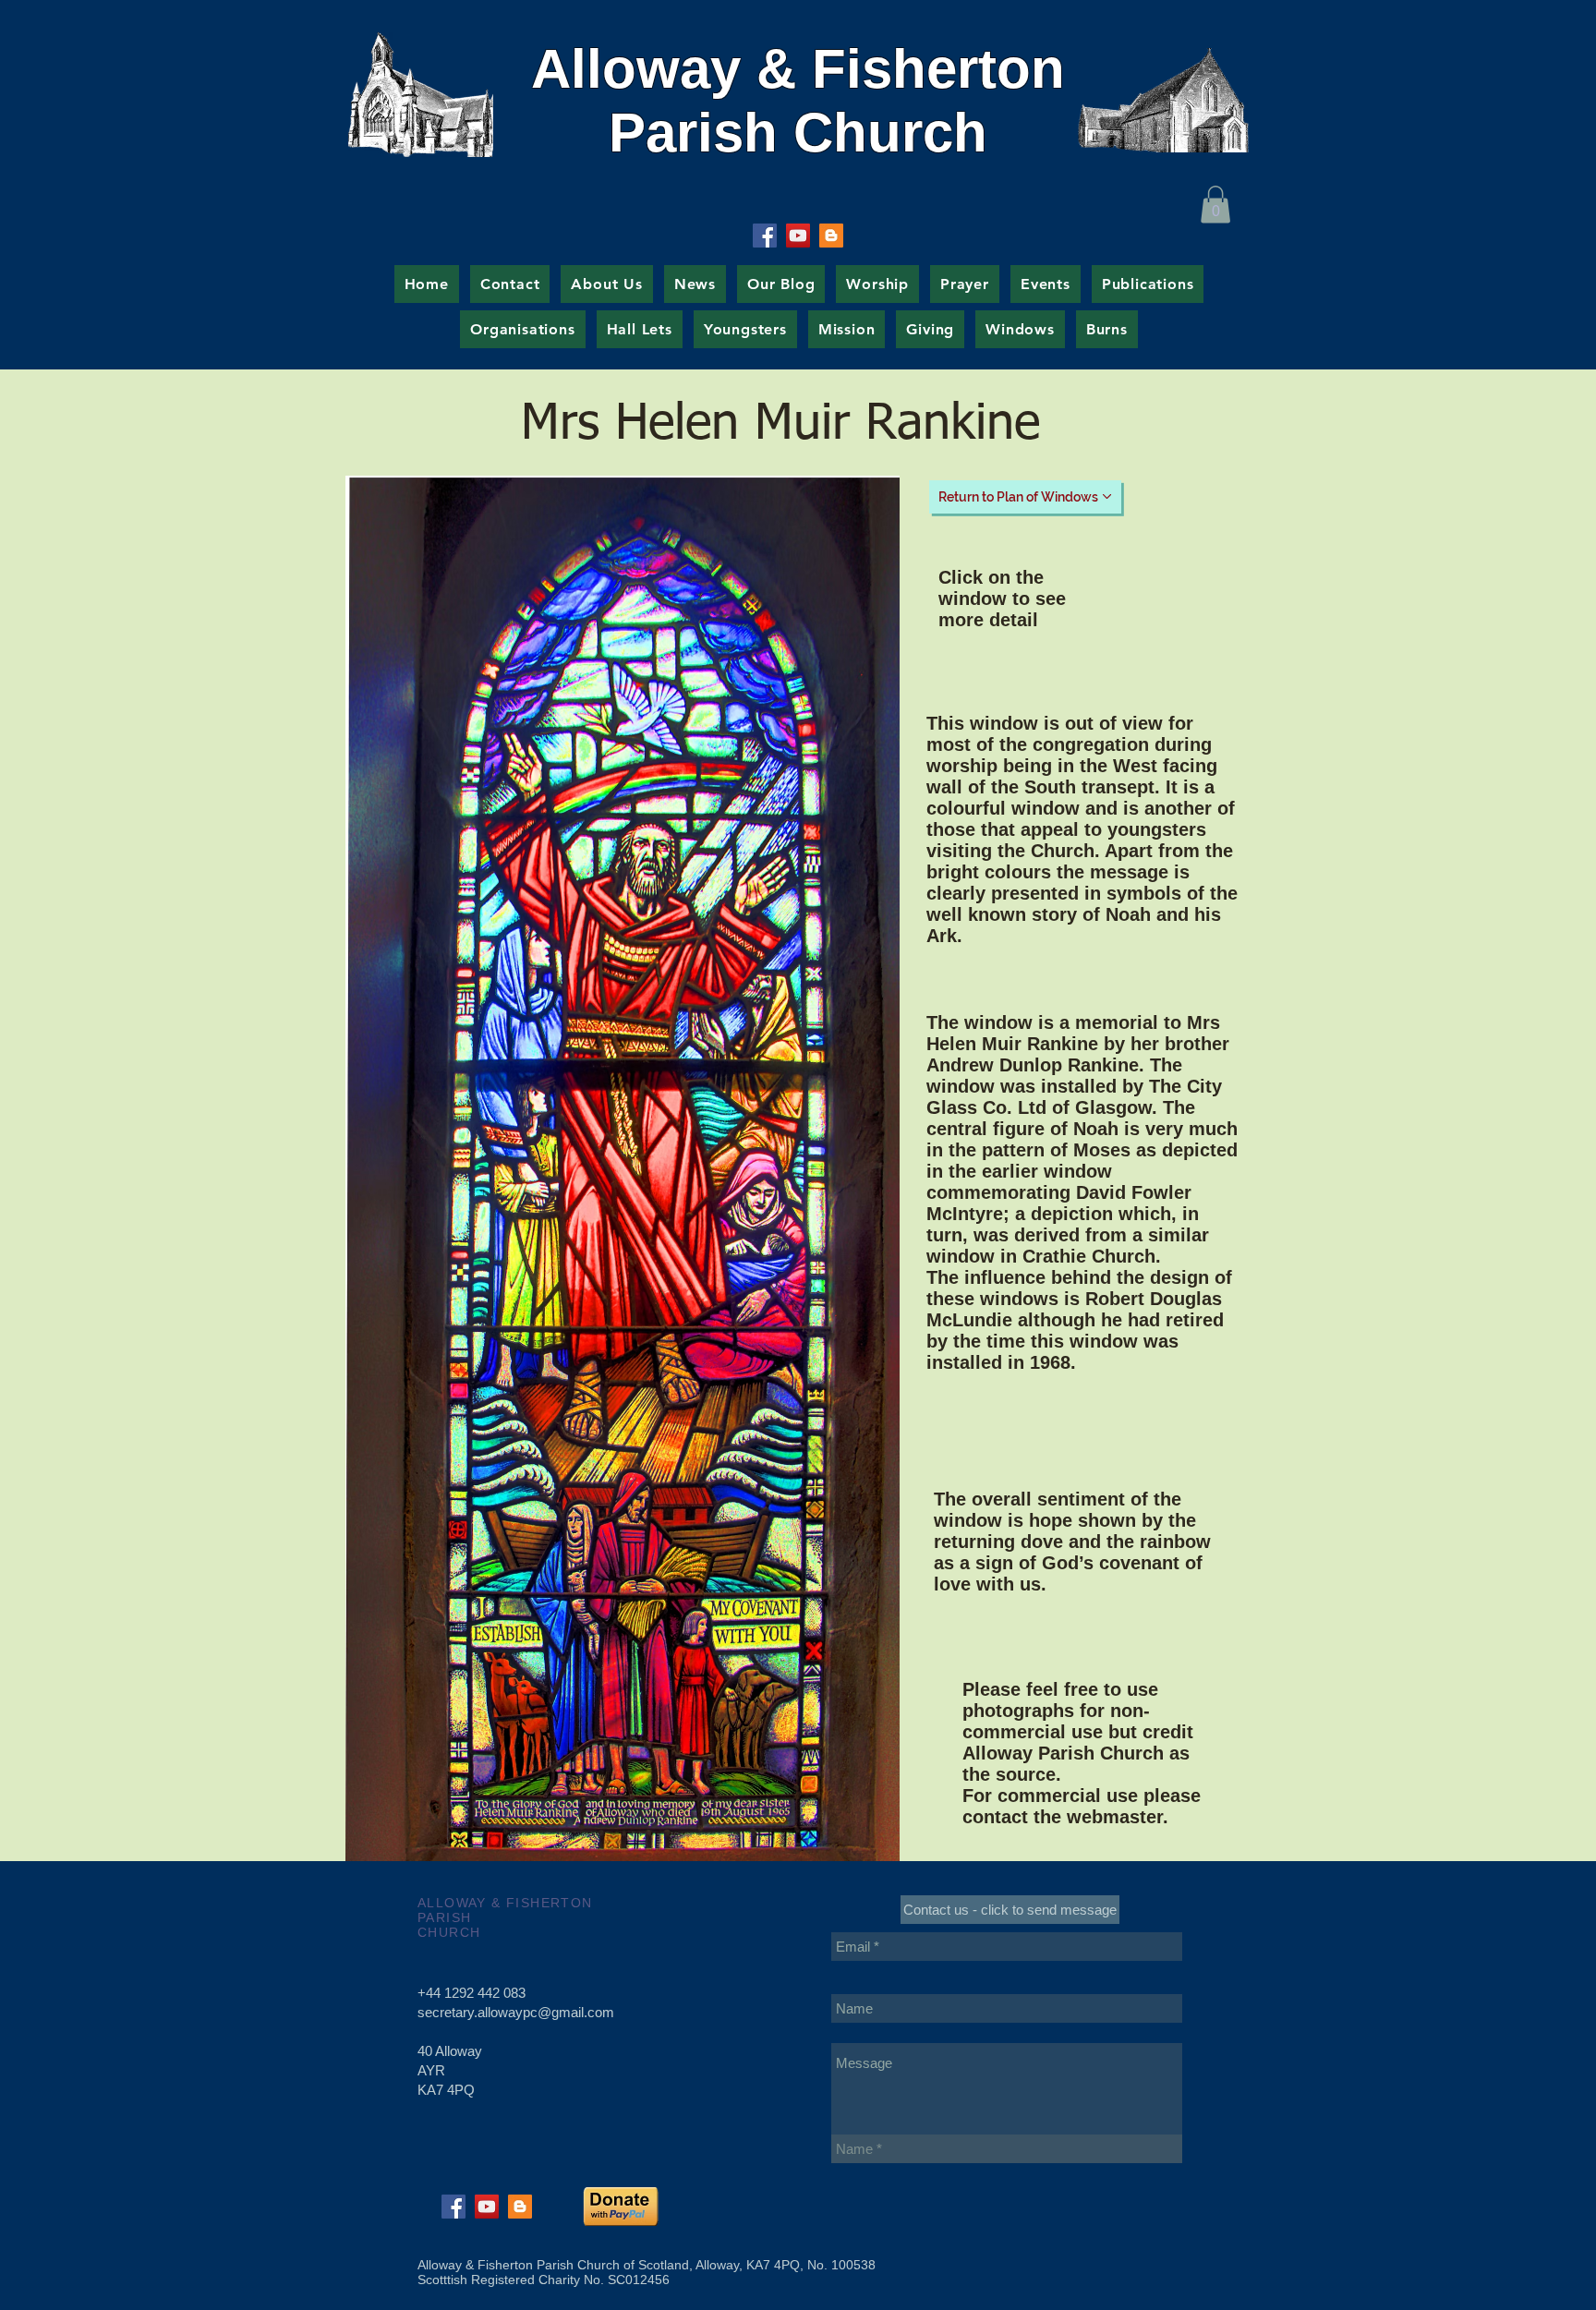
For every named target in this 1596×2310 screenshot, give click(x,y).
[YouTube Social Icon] (798, 236)
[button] (1215, 205)
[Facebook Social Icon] (765, 236)
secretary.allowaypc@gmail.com (516, 2012)
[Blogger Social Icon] (831, 236)
